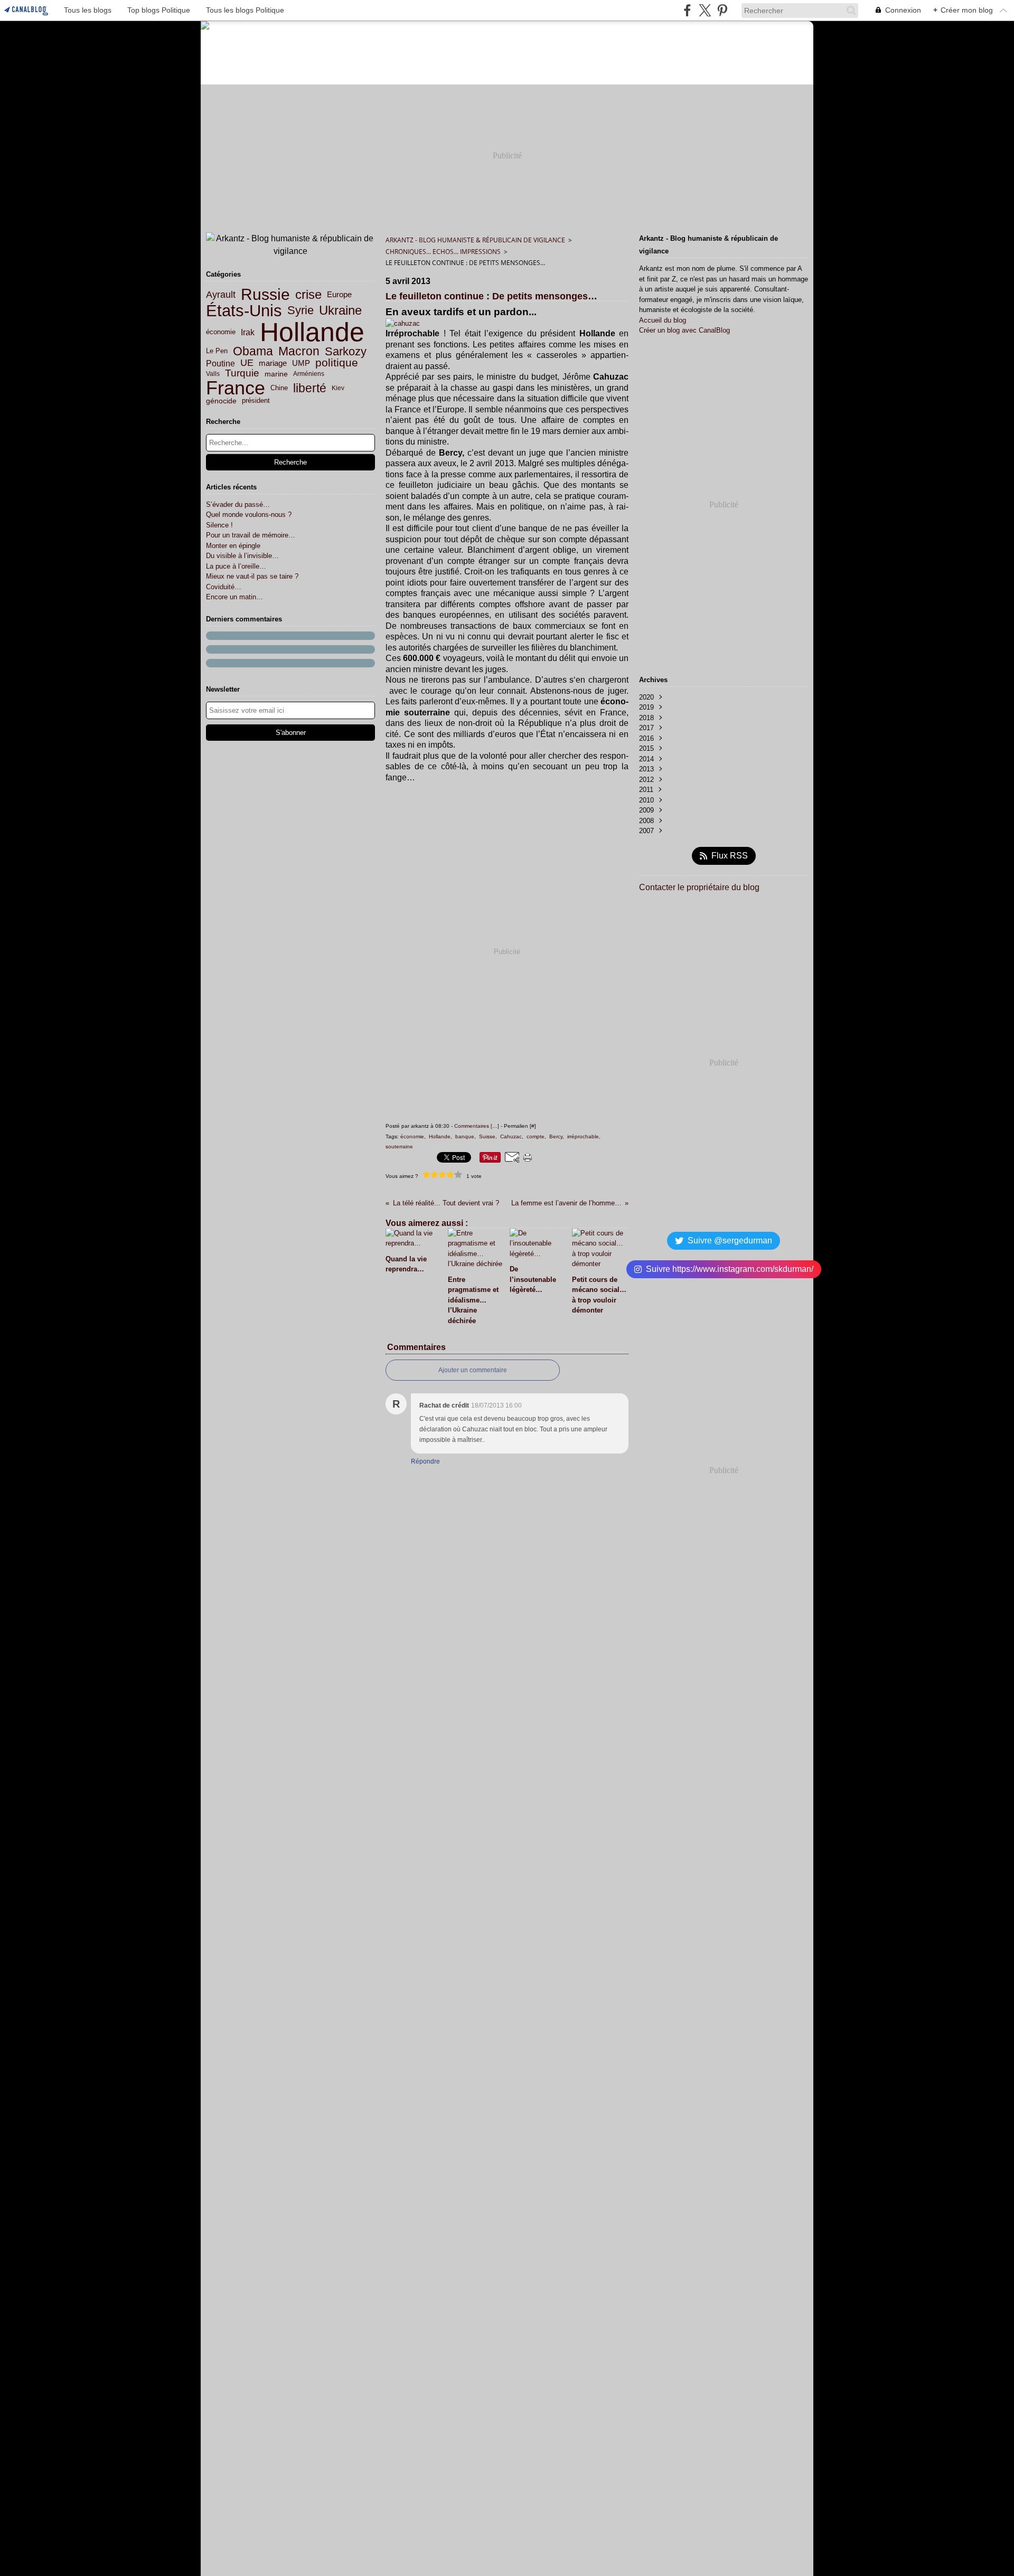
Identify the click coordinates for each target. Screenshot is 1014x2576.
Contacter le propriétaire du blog (699, 887)
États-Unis (244, 311)
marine (276, 374)
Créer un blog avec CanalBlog (684, 330)
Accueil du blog (663, 320)
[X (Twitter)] (705, 10)
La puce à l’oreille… (236, 566)
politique (337, 363)
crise (308, 295)
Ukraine (340, 311)
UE (247, 363)
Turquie (242, 374)
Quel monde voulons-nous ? (249, 515)
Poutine (220, 363)
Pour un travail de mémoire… (251, 535)
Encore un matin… (234, 597)
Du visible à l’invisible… (242, 556)
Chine (279, 388)
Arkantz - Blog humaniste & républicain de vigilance (475, 240)
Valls (213, 374)
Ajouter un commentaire (473, 1370)
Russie (265, 295)
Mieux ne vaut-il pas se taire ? (252, 576)
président (256, 401)
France (236, 388)
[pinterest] (722, 10)
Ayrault (221, 295)
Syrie (301, 310)
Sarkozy (346, 352)
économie (221, 332)
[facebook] (687, 10)
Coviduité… (224, 587)
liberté (310, 388)
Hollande (312, 332)
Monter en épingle (233, 546)
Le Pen (217, 351)
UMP (301, 364)
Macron (299, 351)
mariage (273, 363)
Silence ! (219, 525)
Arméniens (309, 374)
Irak (248, 332)
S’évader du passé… (238, 504)
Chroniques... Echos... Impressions (443, 252)
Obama (253, 351)
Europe (339, 294)
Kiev (338, 388)
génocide (221, 401)
